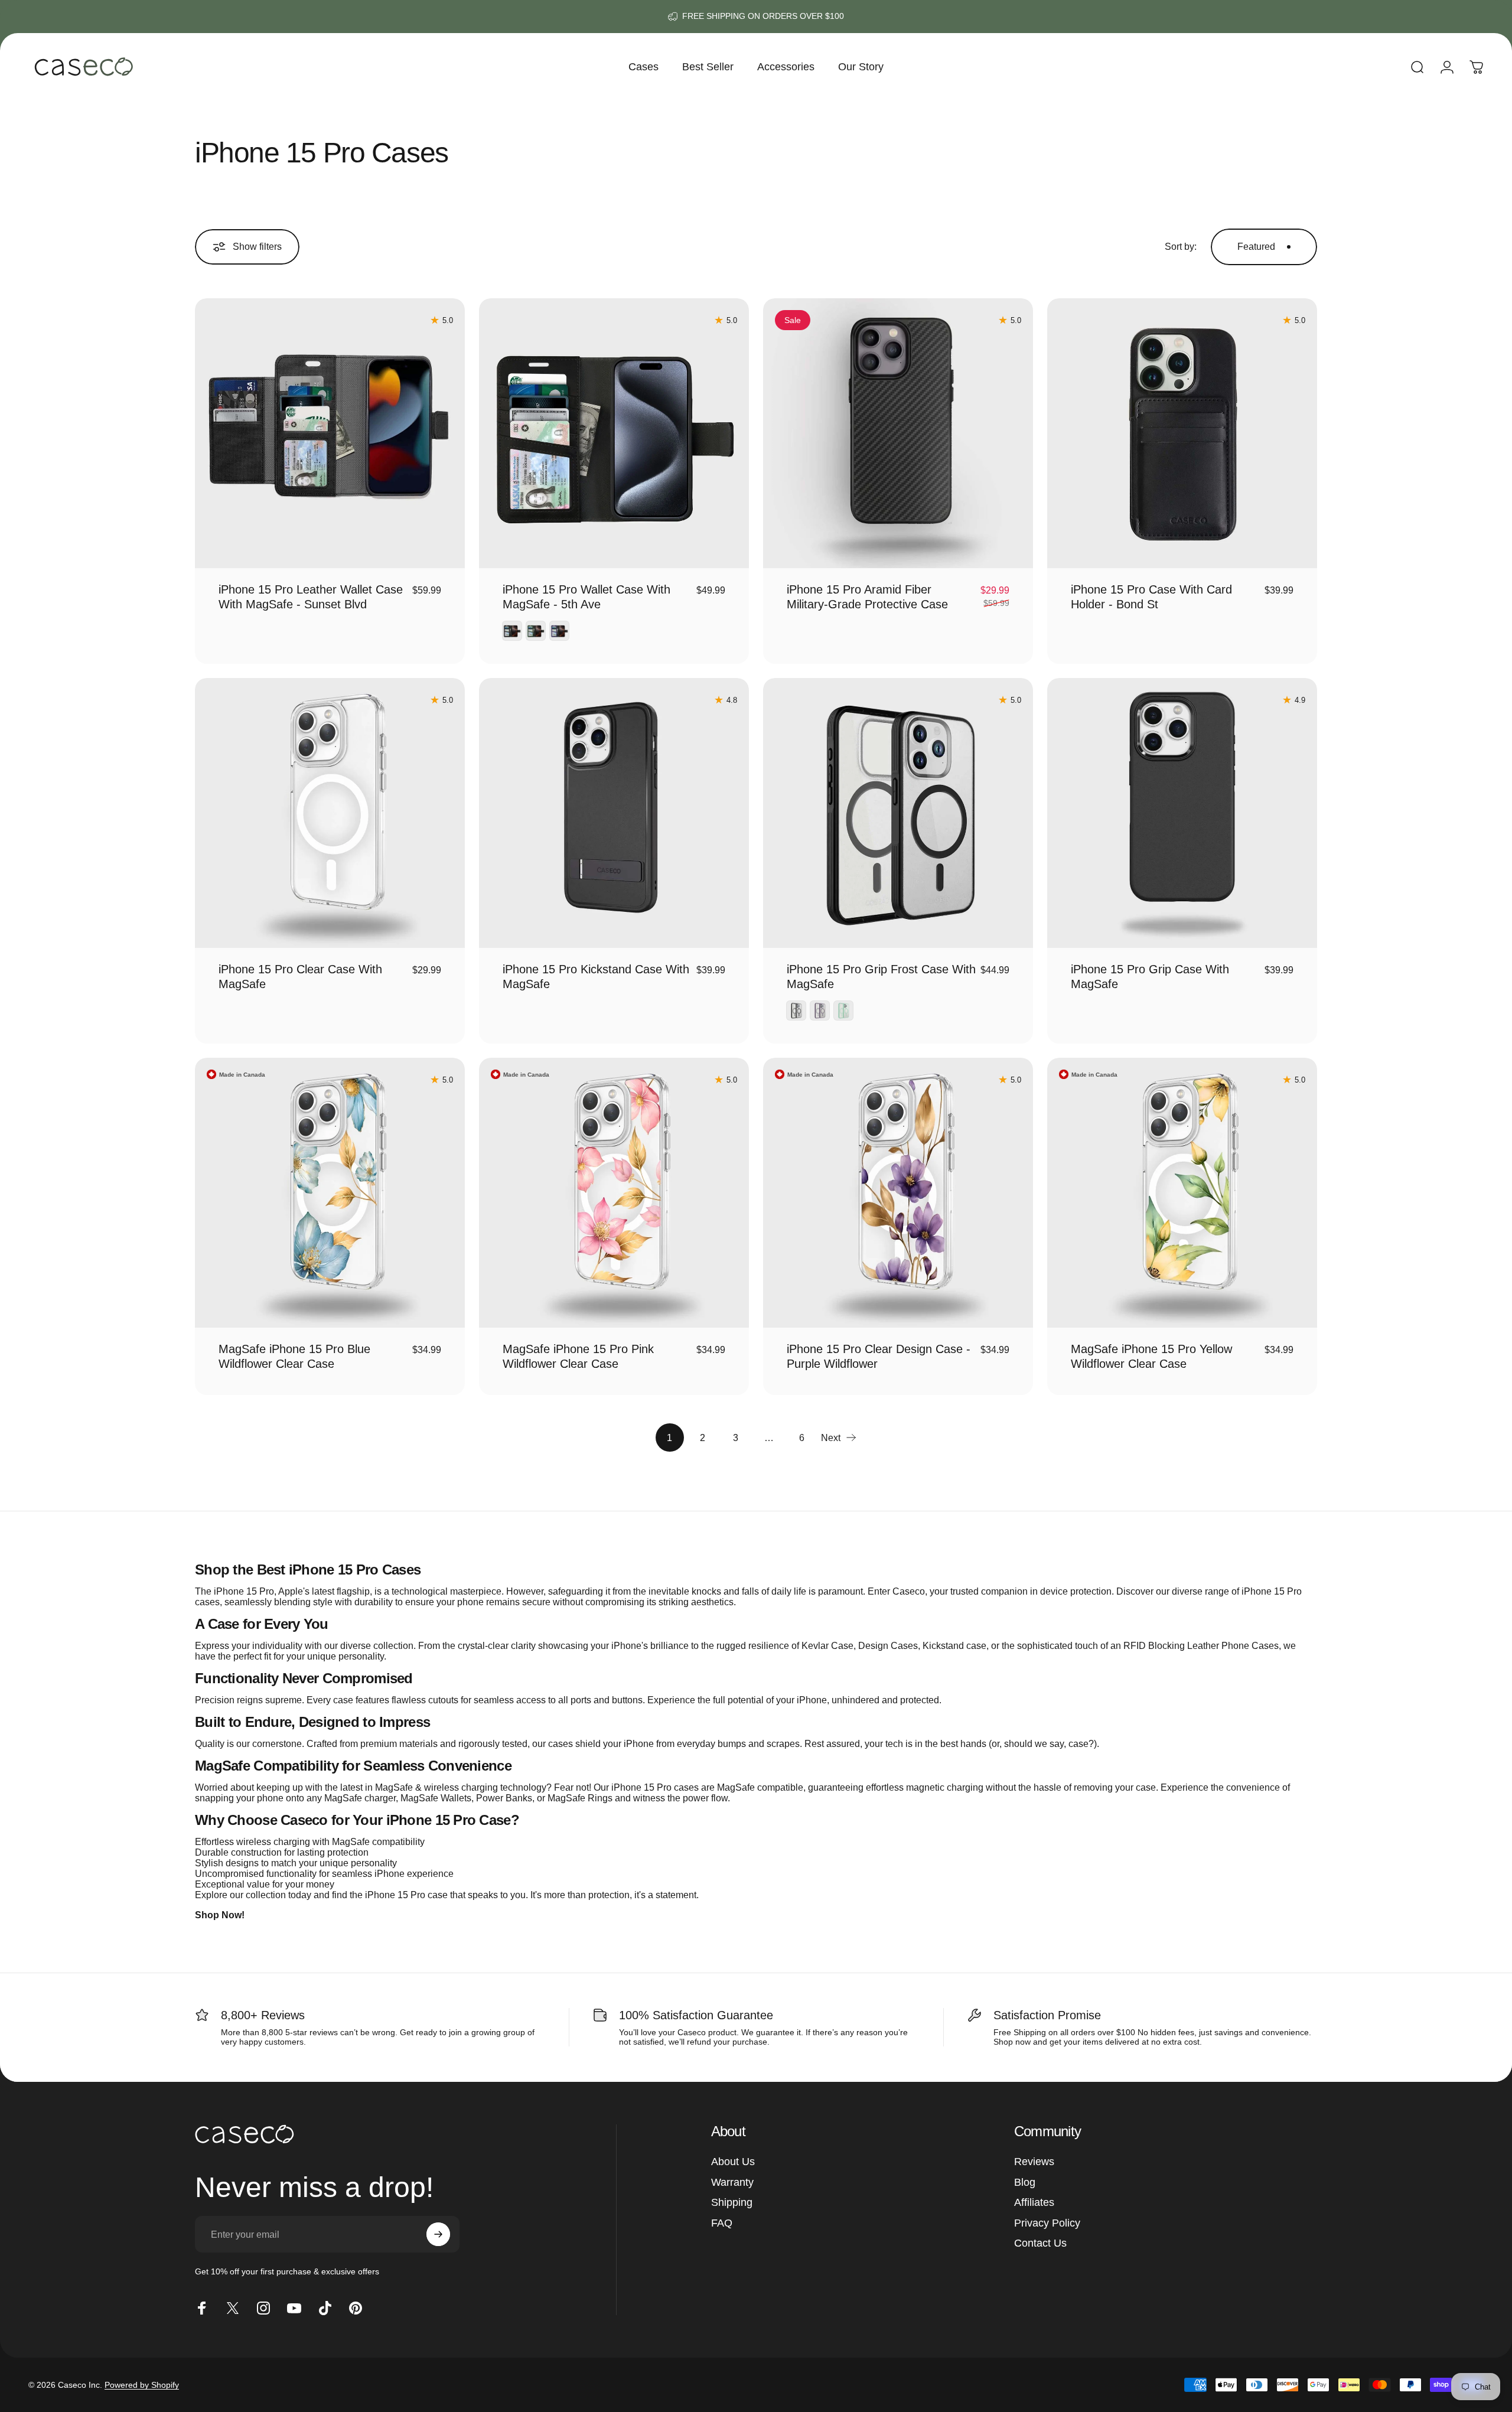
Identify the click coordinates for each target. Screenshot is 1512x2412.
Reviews (1034, 2162)
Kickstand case (954, 1646)
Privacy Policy (1047, 2223)
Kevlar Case (827, 1646)
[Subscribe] (438, 2234)
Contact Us (1040, 2243)
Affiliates (1034, 2202)
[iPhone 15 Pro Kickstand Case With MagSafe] (614, 813)
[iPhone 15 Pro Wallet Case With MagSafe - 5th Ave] (614, 433)
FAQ (722, 2223)
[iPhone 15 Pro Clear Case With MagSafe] (330, 813)
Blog (1025, 2182)
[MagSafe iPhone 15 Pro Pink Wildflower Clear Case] (614, 1193)
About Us (733, 2162)
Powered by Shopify (142, 2385)
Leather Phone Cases (1233, 1646)
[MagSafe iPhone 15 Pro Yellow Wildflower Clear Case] (1182, 1193)
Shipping (732, 2202)
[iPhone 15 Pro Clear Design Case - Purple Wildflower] (898, 1193)
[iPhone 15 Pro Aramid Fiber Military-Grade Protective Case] (898, 433)
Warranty (732, 2182)
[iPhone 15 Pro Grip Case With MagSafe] (1182, 813)
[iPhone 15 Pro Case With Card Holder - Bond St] (1182, 433)
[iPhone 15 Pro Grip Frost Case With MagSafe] (898, 813)
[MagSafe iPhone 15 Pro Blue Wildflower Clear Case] (330, 1193)
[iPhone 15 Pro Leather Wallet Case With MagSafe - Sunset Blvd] (330, 433)
